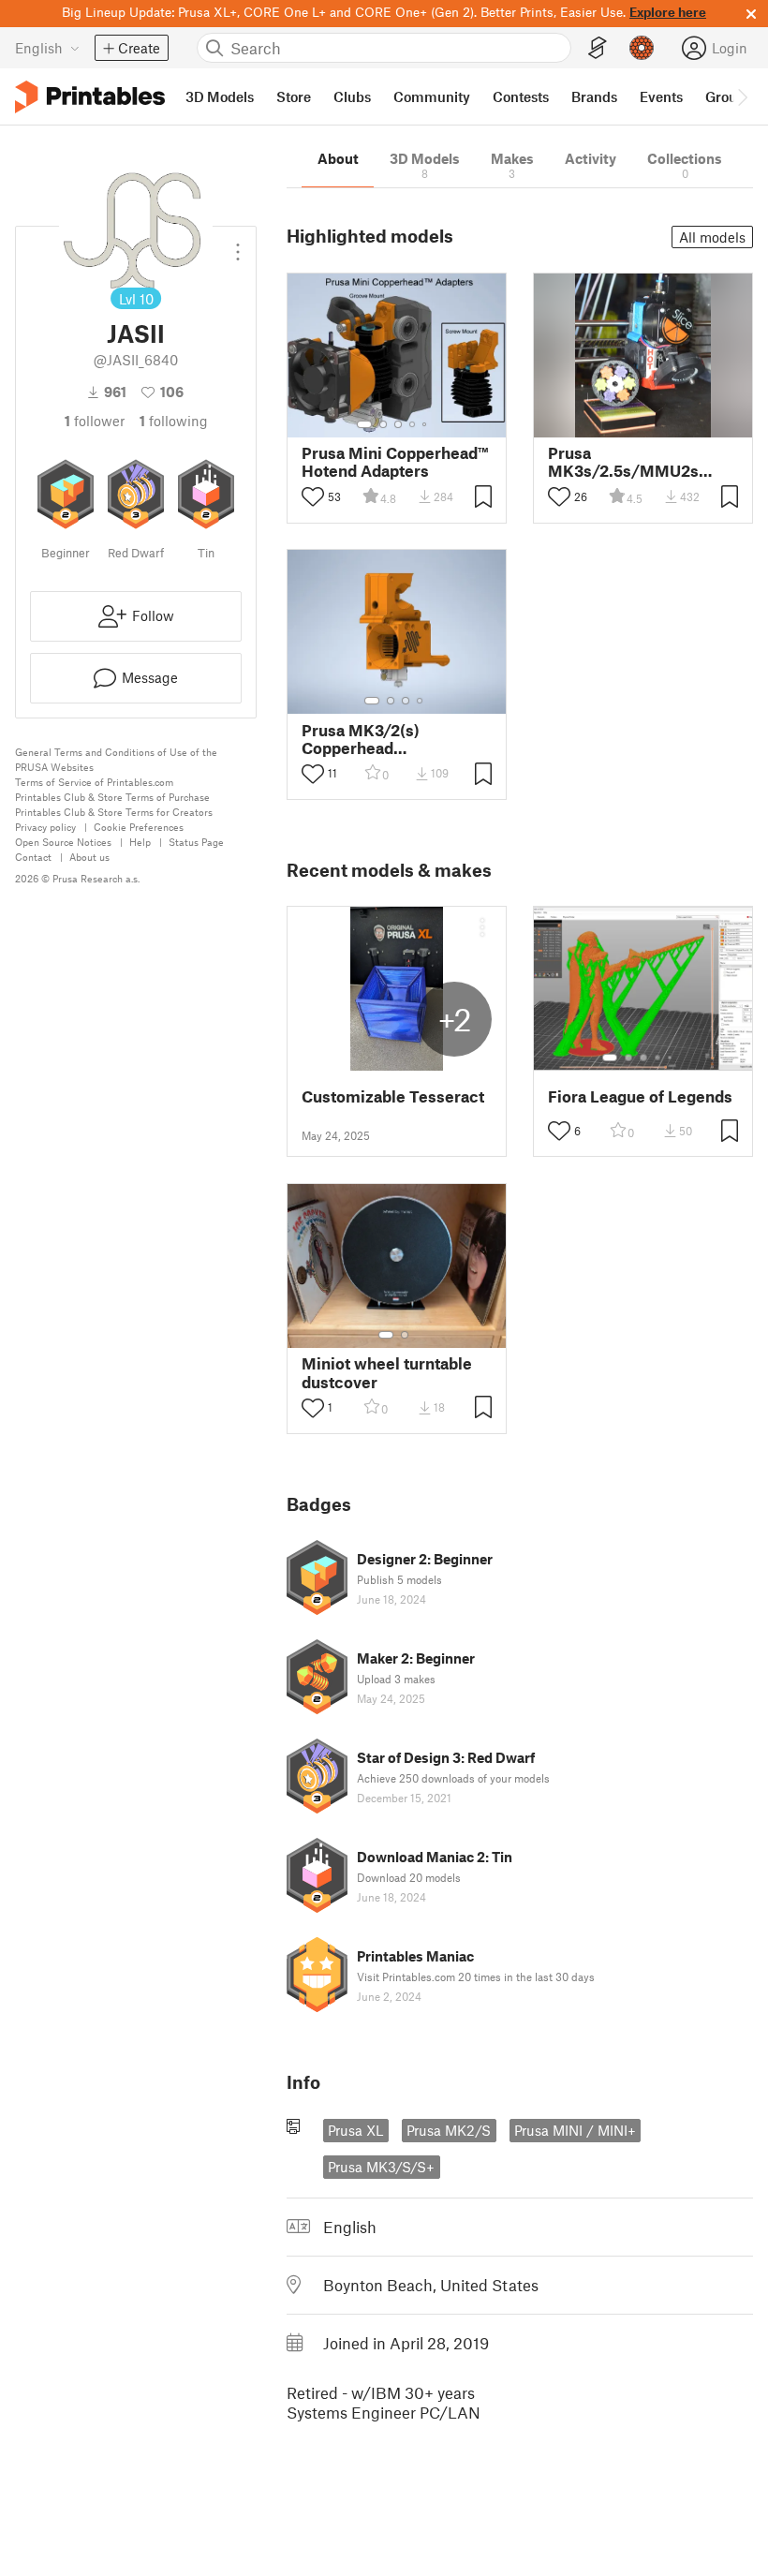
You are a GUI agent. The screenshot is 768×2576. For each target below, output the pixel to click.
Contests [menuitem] (521, 96)
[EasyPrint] (598, 48)
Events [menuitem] (661, 96)
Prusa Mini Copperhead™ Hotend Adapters (395, 462)
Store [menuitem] (294, 96)
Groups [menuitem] (729, 96)
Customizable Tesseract (393, 1096)
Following (174, 421)
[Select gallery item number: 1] (364, 424)
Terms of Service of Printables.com (94, 782)
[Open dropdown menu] (238, 244)
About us (89, 857)
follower (95, 421)
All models (712, 237)
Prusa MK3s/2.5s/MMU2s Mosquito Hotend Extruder (623, 462)
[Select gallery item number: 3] (398, 424)
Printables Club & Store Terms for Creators (114, 812)
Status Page (196, 842)
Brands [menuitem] (594, 96)
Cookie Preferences (139, 827)
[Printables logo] (90, 97)
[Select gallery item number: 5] (426, 424)
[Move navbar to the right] (742, 96)
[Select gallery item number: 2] (383, 424)
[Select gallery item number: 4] (413, 424)
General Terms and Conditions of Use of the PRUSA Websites (116, 759)
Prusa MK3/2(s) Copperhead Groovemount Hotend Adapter (383, 739)
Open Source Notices (63, 842)
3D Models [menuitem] (220, 96)
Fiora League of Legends (640, 1096)
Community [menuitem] (432, 96)
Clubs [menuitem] (352, 96)
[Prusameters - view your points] (642, 48)
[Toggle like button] (313, 496)
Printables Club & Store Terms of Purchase (112, 797)
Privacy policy (45, 827)
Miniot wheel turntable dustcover (387, 1372)
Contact (33, 857)
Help (140, 842)
